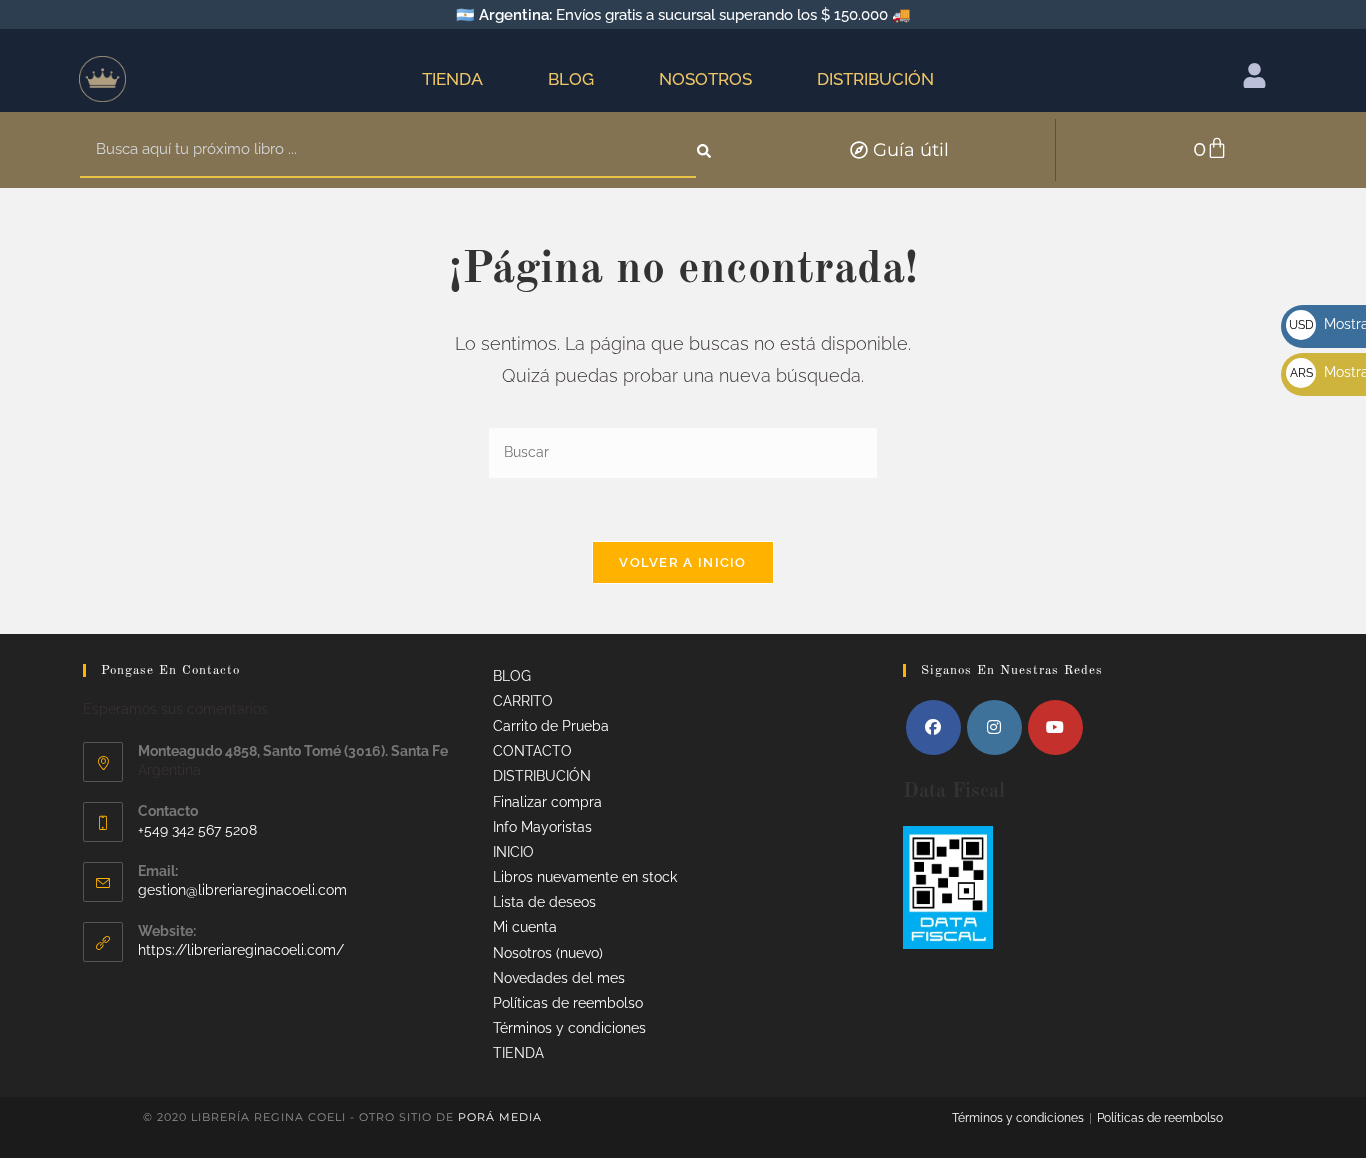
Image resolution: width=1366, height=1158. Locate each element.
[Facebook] (933, 727)
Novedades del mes (559, 978)
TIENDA (452, 79)
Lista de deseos (544, 902)
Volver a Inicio (683, 562)
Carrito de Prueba (551, 726)
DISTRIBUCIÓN (875, 79)
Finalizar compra (547, 802)
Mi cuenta (525, 927)
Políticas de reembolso (568, 1003)
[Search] (705, 150)
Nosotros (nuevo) (548, 953)
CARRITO (523, 701)
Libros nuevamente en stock (585, 877)
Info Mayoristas (542, 827)
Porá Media (500, 1117)
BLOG (571, 79)
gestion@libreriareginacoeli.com (242, 890)
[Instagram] (994, 727)
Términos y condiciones (569, 1028)
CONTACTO (532, 751)
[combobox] (388, 150)
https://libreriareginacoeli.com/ (241, 950)
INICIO (513, 852)
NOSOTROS (705, 79)
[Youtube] (1055, 727)
